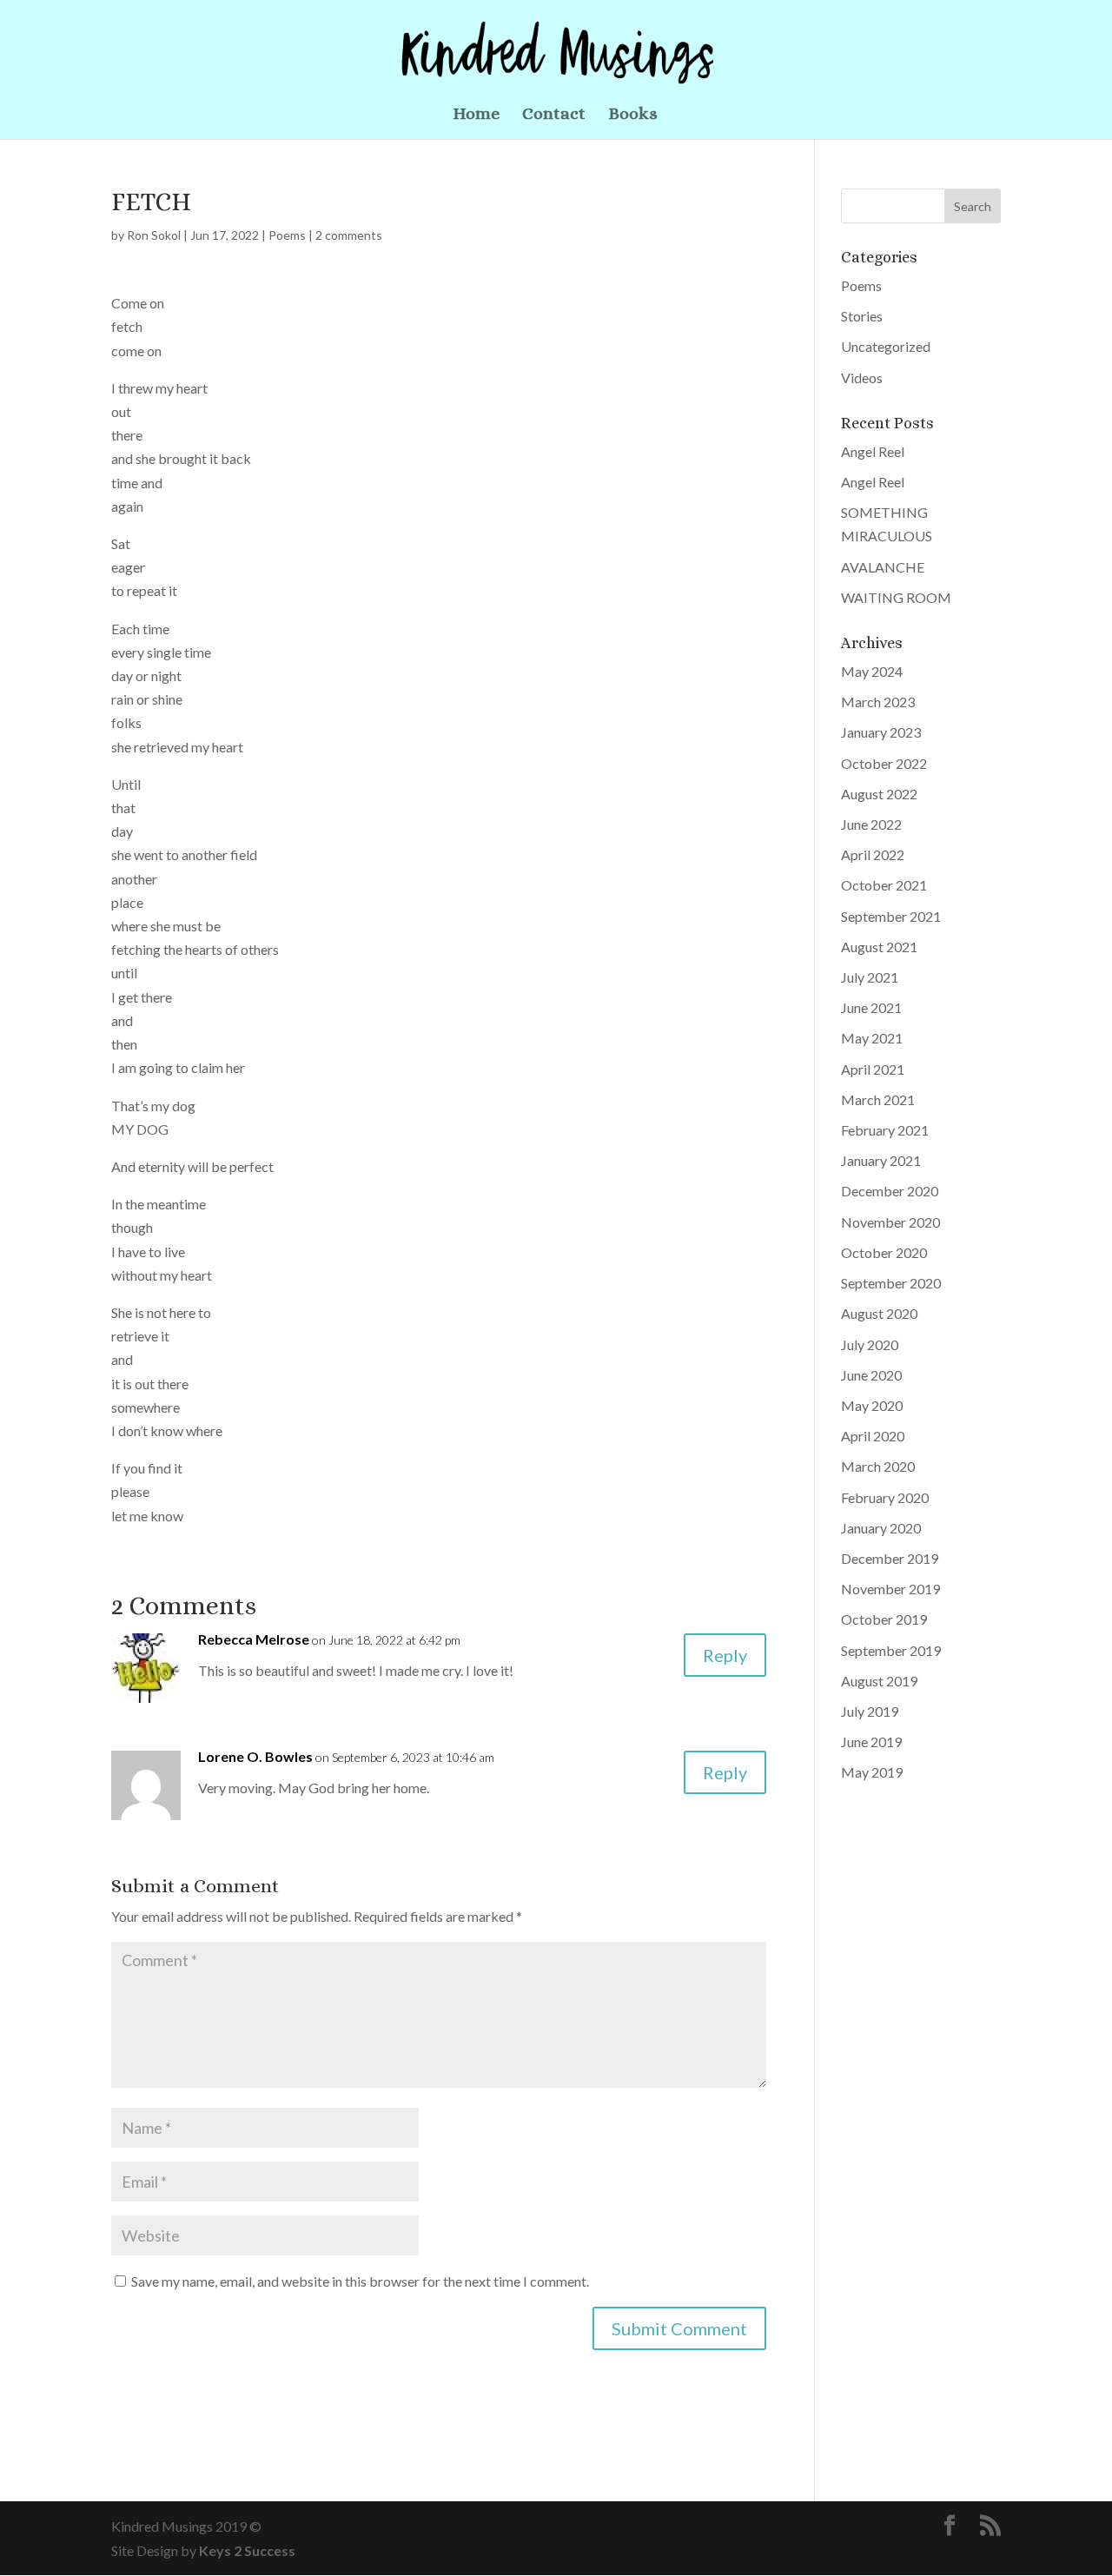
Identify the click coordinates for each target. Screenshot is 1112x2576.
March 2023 (878, 702)
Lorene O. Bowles (255, 1756)
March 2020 (878, 1466)
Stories (862, 316)
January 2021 (881, 1160)
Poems (287, 235)
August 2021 (879, 947)
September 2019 (891, 1650)
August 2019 (879, 1681)
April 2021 (873, 1069)
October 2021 (884, 885)
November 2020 (890, 1222)
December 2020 (890, 1191)
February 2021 (885, 1130)
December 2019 (890, 1558)
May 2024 (872, 671)
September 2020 (891, 1283)
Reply (725, 1655)
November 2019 (890, 1589)
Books (633, 116)
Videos (862, 377)
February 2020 (885, 1497)
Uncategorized (886, 346)
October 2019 (884, 1619)
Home (476, 116)
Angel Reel (873, 451)
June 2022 (871, 824)
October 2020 (884, 1252)
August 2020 (879, 1313)
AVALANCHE (883, 567)
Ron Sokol (154, 235)
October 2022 (884, 763)
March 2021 (878, 1099)
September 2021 (891, 916)
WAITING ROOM (896, 597)
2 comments (349, 235)
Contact (554, 116)
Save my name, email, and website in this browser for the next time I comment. (360, 2281)
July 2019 (870, 1711)
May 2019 (872, 1772)
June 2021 (871, 1007)
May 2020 (872, 1405)
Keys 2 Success (247, 2550)
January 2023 (881, 732)
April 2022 (873, 854)
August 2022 (879, 794)
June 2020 (871, 1375)
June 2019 (871, 1742)
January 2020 (881, 1528)
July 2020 (870, 1344)
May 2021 (872, 1038)
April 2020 (873, 1436)
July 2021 (870, 977)
